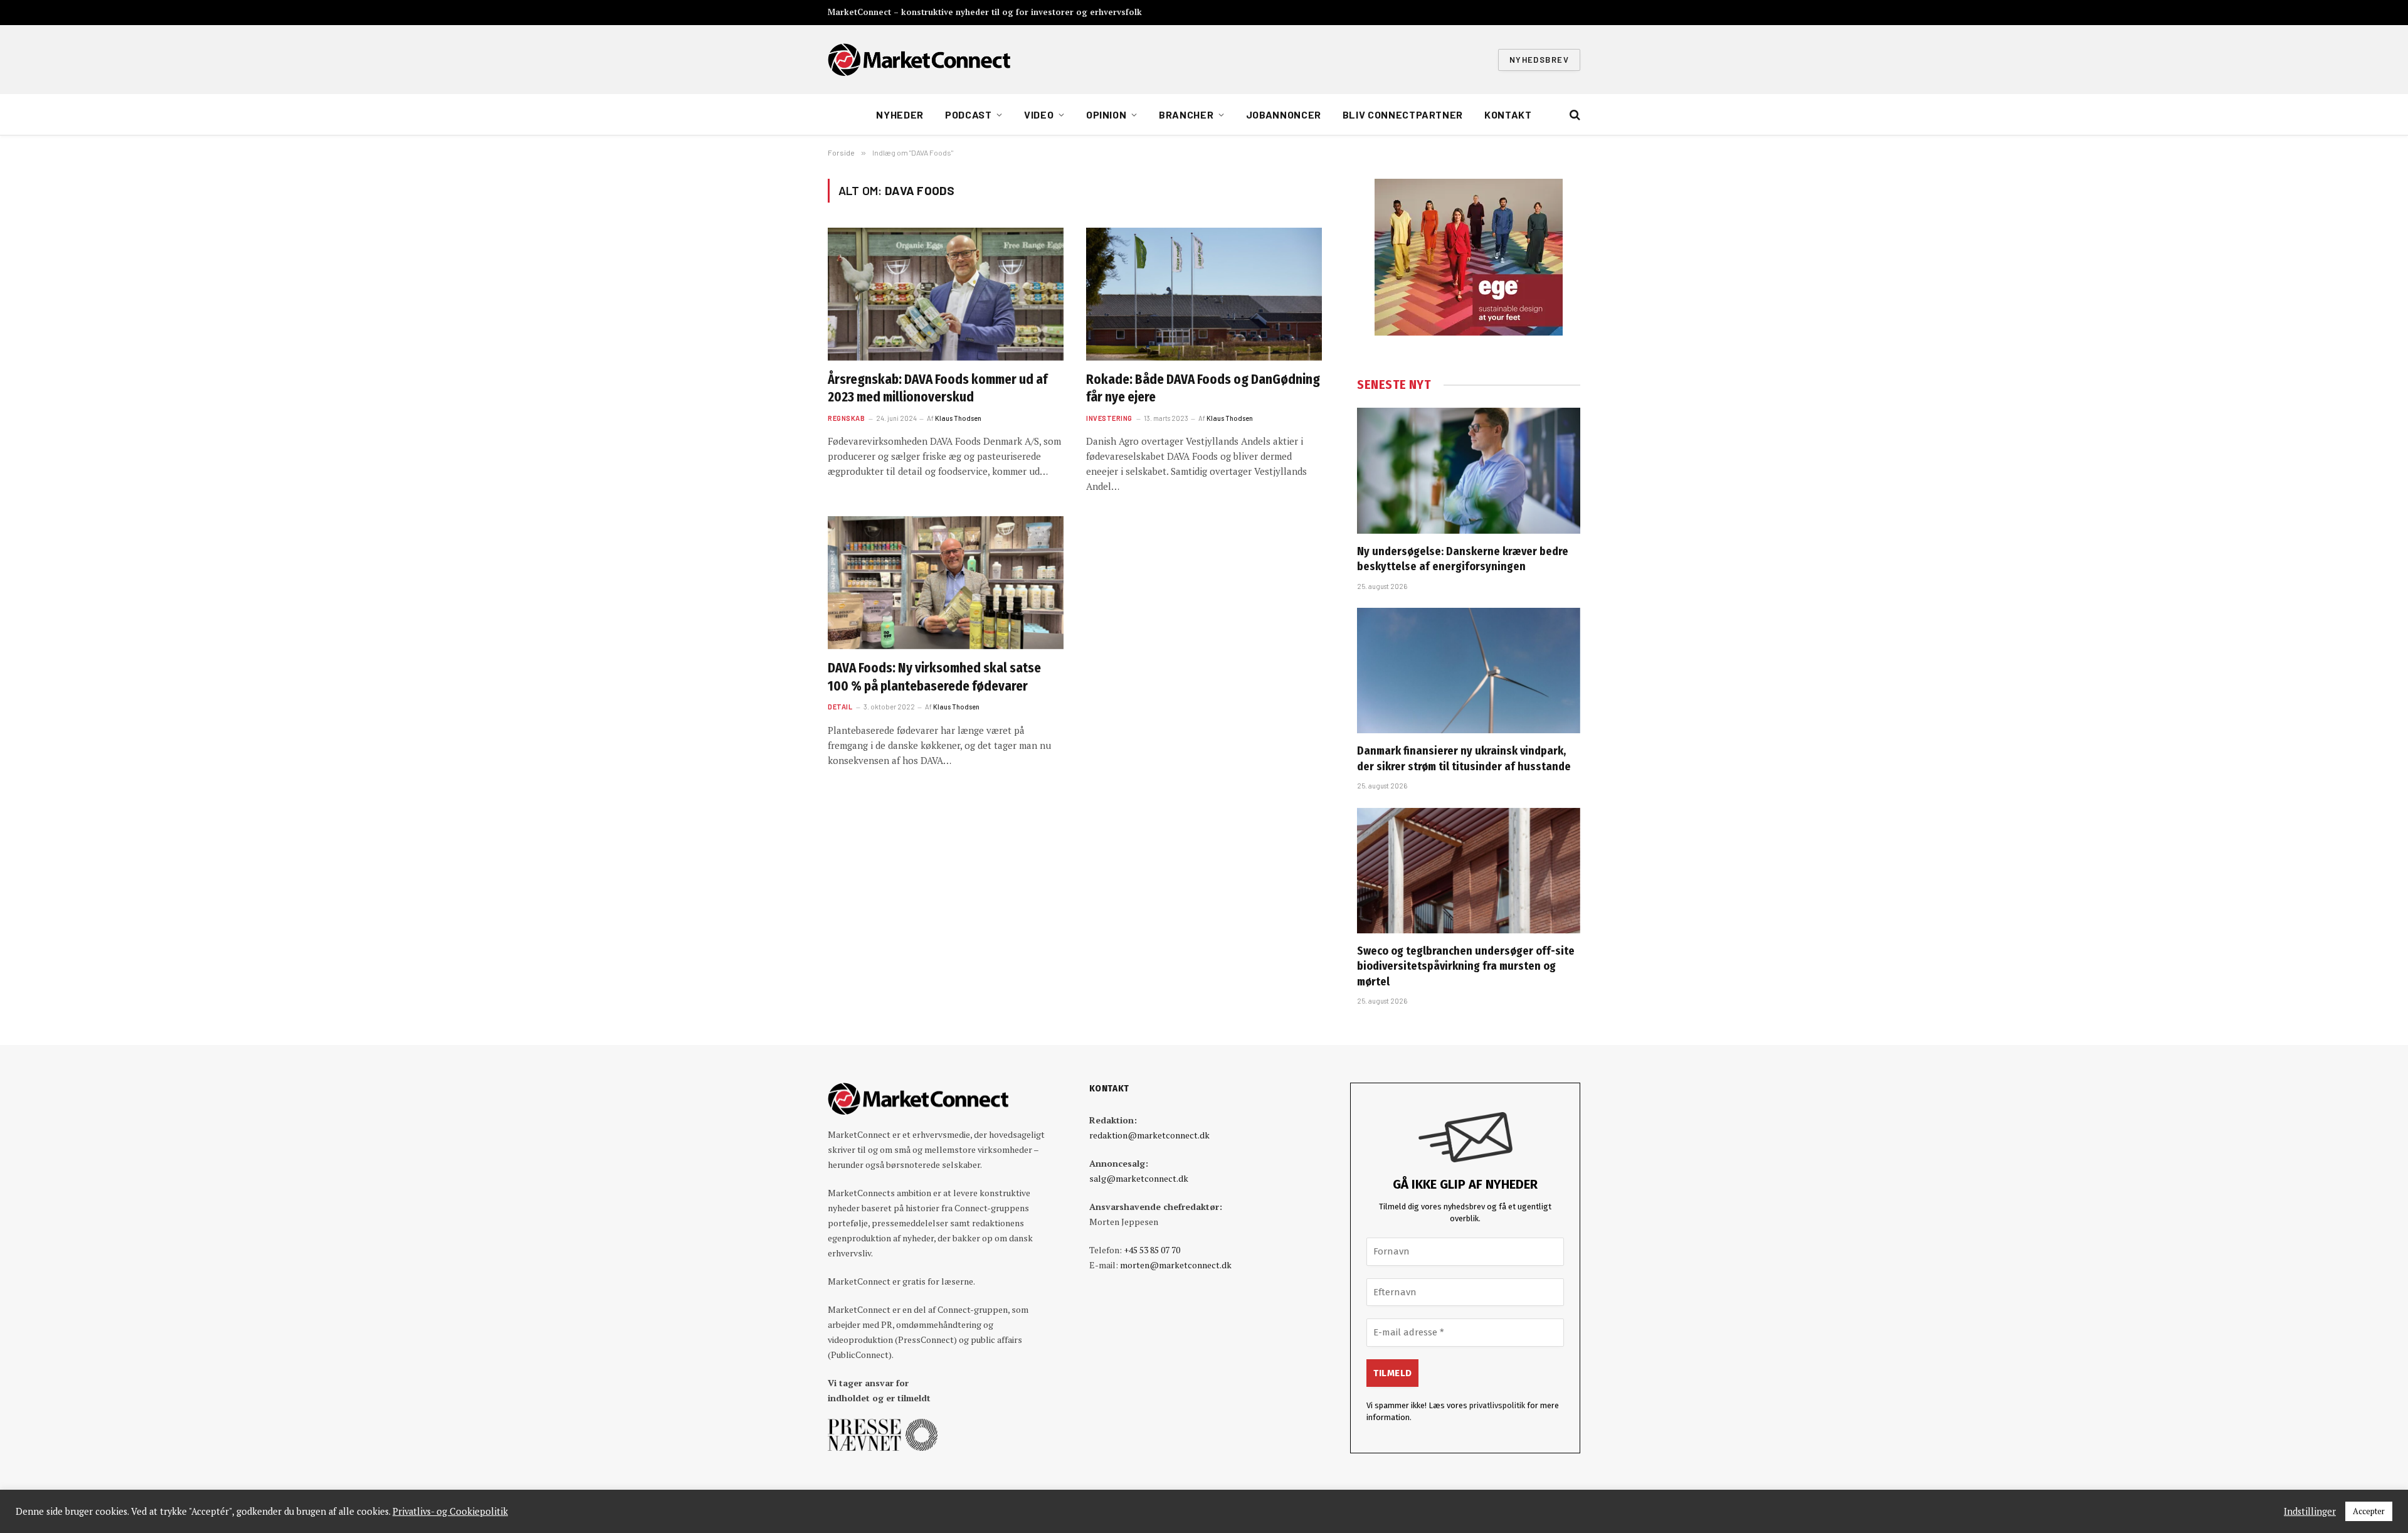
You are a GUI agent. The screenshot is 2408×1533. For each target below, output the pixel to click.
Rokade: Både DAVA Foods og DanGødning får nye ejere (1203, 389)
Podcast (968, 114)
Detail (840, 707)
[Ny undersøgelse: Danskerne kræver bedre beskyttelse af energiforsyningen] (1469, 470)
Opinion (1106, 114)
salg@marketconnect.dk (1139, 1178)
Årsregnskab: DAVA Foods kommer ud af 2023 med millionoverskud (937, 389)
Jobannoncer (1284, 114)
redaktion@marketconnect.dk (1149, 1135)
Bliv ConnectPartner (1403, 114)
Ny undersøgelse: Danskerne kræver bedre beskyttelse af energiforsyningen (1463, 559)
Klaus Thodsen (958, 418)
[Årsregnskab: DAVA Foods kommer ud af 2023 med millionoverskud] (946, 294)
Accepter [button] (2369, 1511)
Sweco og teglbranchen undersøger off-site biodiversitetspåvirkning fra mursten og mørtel (1466, 966)
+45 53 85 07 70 (1152, 1250)
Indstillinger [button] (2310, 1512)
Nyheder (900, 114)
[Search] (1574, 115)
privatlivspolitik (1497, 1405)
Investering (1109, 418)
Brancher (1186, 114)
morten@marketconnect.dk (1176, 1265)
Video (1039, 114)
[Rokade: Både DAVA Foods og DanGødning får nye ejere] (1204, 294)
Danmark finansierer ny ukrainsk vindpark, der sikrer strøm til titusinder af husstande (1464, 758)
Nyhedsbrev (1539, 60)
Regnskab (846, 418)
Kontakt (1508, 114)
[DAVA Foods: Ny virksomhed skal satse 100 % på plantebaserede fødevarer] (946, 583)
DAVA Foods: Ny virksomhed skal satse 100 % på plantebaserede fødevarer (934, 677)
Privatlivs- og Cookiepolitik (450, 1512)
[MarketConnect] (919, 60)
